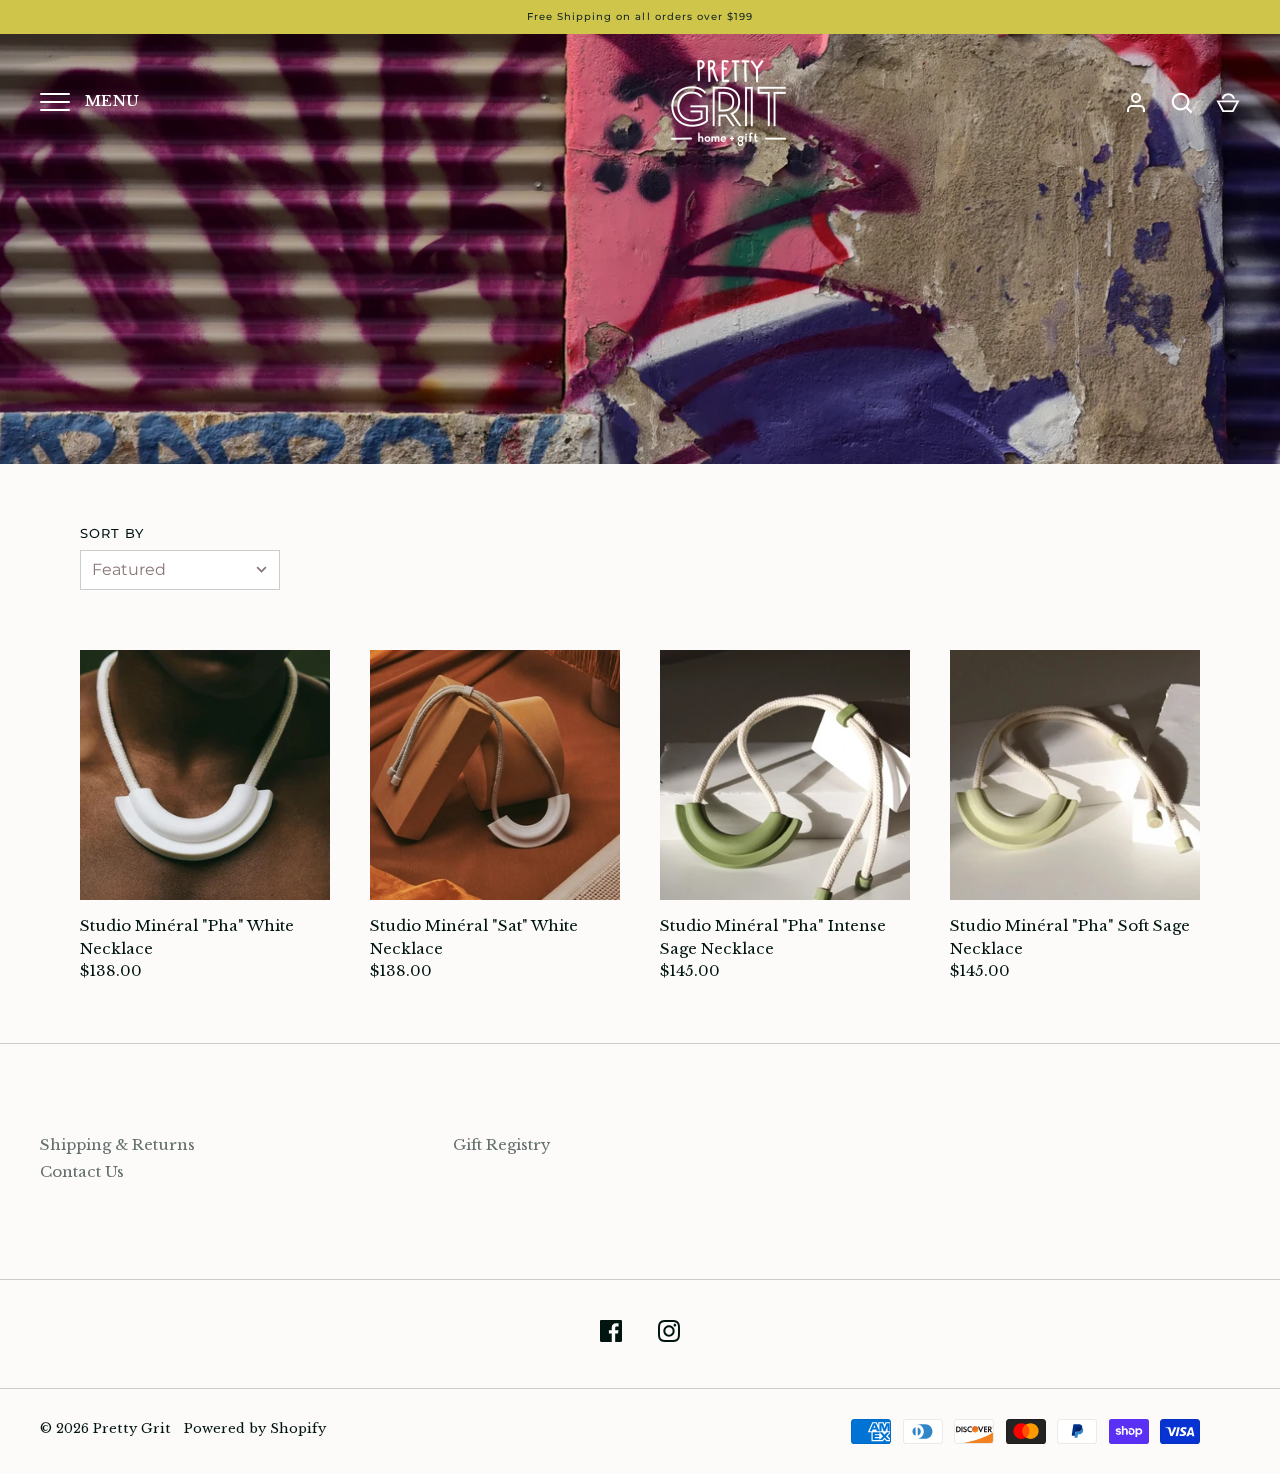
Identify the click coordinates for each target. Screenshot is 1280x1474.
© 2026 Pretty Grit (105, 1428)
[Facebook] (611, 1334)
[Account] (1136, 103)
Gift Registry (502, 1144)
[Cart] (1228, 103)
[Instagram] (669, 1334)
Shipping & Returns (117, 1144)
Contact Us (82, 1171)
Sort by (112, 533)
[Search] (1182, 103)
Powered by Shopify (255, 1428)
